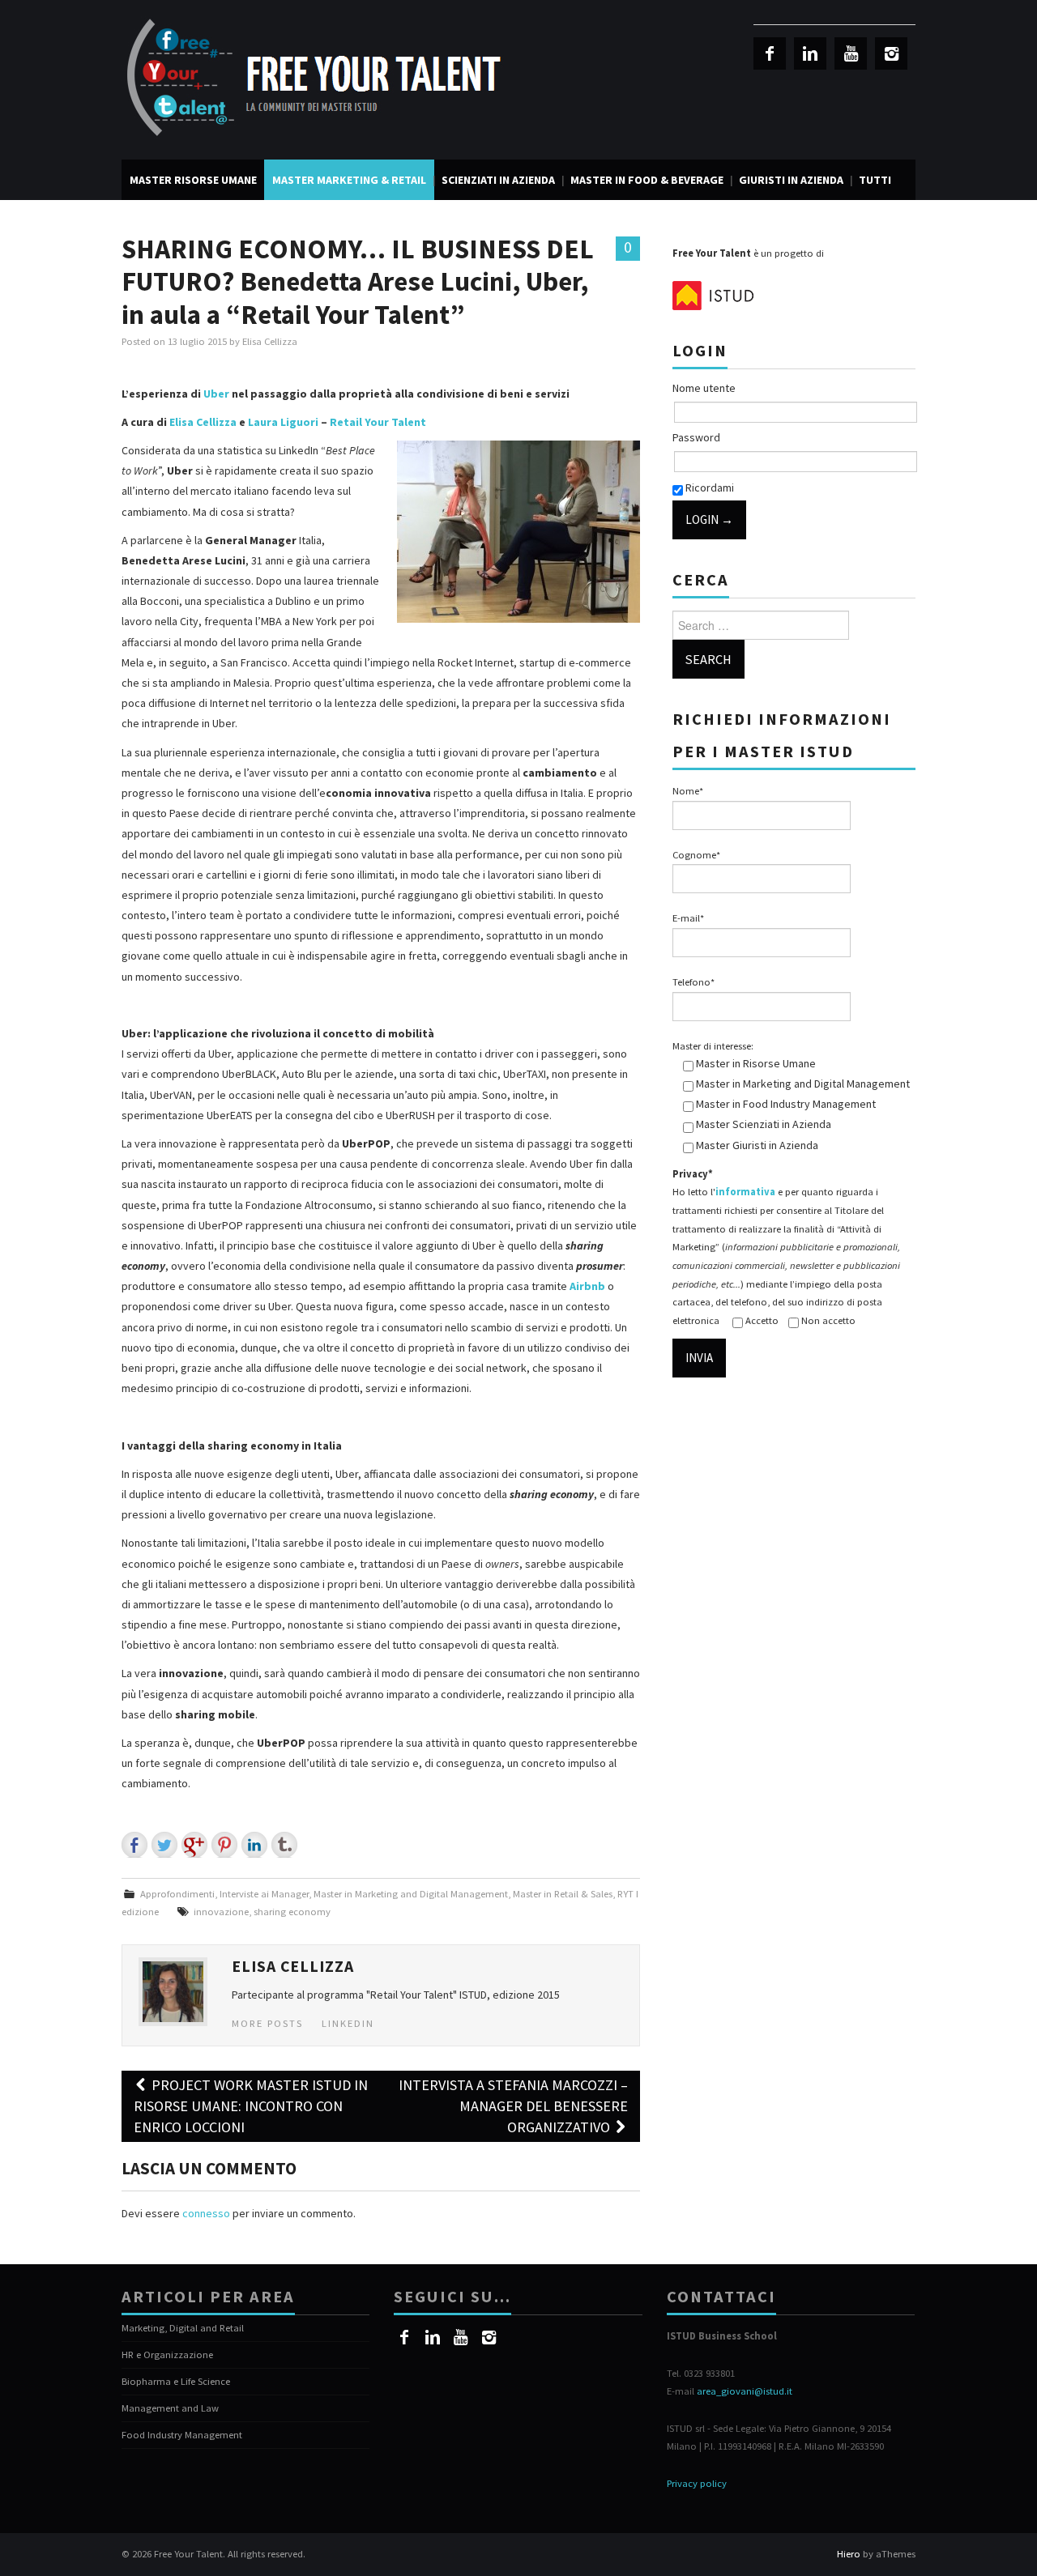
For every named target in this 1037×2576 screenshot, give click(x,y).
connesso (206, 2213)
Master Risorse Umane (193, 180)
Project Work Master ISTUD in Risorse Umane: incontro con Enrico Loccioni (251, 2106)
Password (696, 437)
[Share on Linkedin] (254, 1845)
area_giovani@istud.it (745, 2391)
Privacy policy (697, 2483)
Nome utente (704, 388)
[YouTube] (851, 53)
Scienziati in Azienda (498, 180)
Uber (216, 394)
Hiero (849, 2554)
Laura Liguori (283, 422)
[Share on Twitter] (164, 1845)
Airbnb (587, 1286)
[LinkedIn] (810, 53)
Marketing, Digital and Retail (183, 2328)
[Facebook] (770, 53)
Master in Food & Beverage (647, 180)
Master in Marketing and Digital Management (411, 1894)
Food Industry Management (182, 2435)
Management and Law (170, 2408)
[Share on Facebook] (134, 1845)
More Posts (267, 2023)
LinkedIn (348, 2023)
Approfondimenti (177, 1894)
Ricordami (708, 488)
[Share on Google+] (194, 1845)
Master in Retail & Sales (563, 1894)
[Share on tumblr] (284, 1845)
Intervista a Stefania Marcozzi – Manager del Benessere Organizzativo (513, 2106)
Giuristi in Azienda (791, 180)
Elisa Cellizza (270, 341)
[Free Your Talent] (320, 79)
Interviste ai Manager (264, 1894)
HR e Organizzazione (167, 2355)
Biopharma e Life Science (176, 2381)
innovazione (221, 1912)
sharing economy (292, 1912)
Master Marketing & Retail (349, 180)
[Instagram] (891, 53)
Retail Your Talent (378, 422)
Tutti (875, 180)
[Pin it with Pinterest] (224, 1845)
